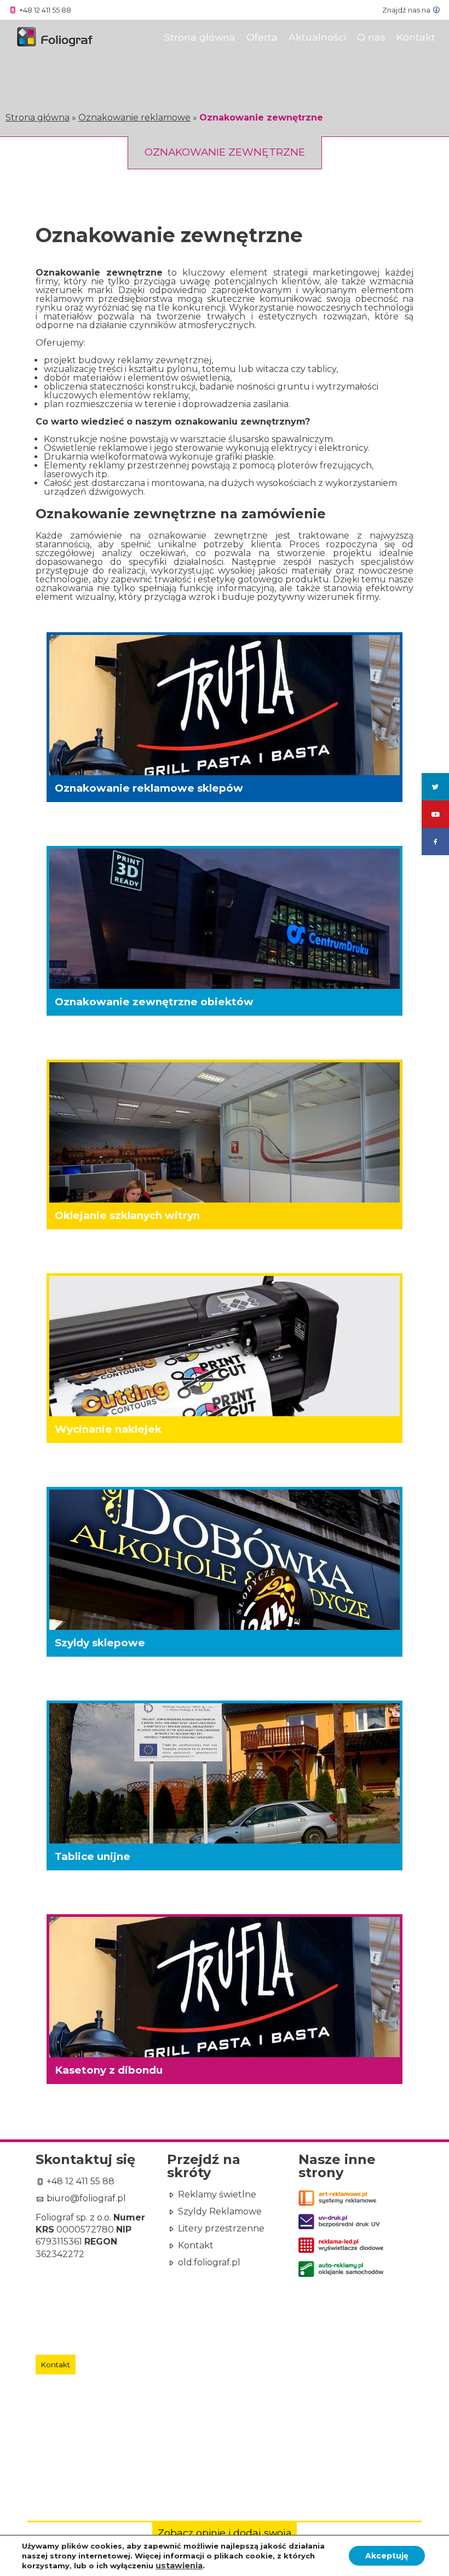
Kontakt (416, 37)
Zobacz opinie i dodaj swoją (225, 2532)
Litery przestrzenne (220, 2229)
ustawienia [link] (179, 2566)
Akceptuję (387, 2556)
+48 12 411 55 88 (79, 2182)
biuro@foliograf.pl (85, 2199)
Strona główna (38, 118)
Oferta (262, 37)
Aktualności (317, 37)
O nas (371, 37)
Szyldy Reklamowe (219, 2212)
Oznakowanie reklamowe (134, 118)
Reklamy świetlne (216, 2195)
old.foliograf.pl (208, 2263)
